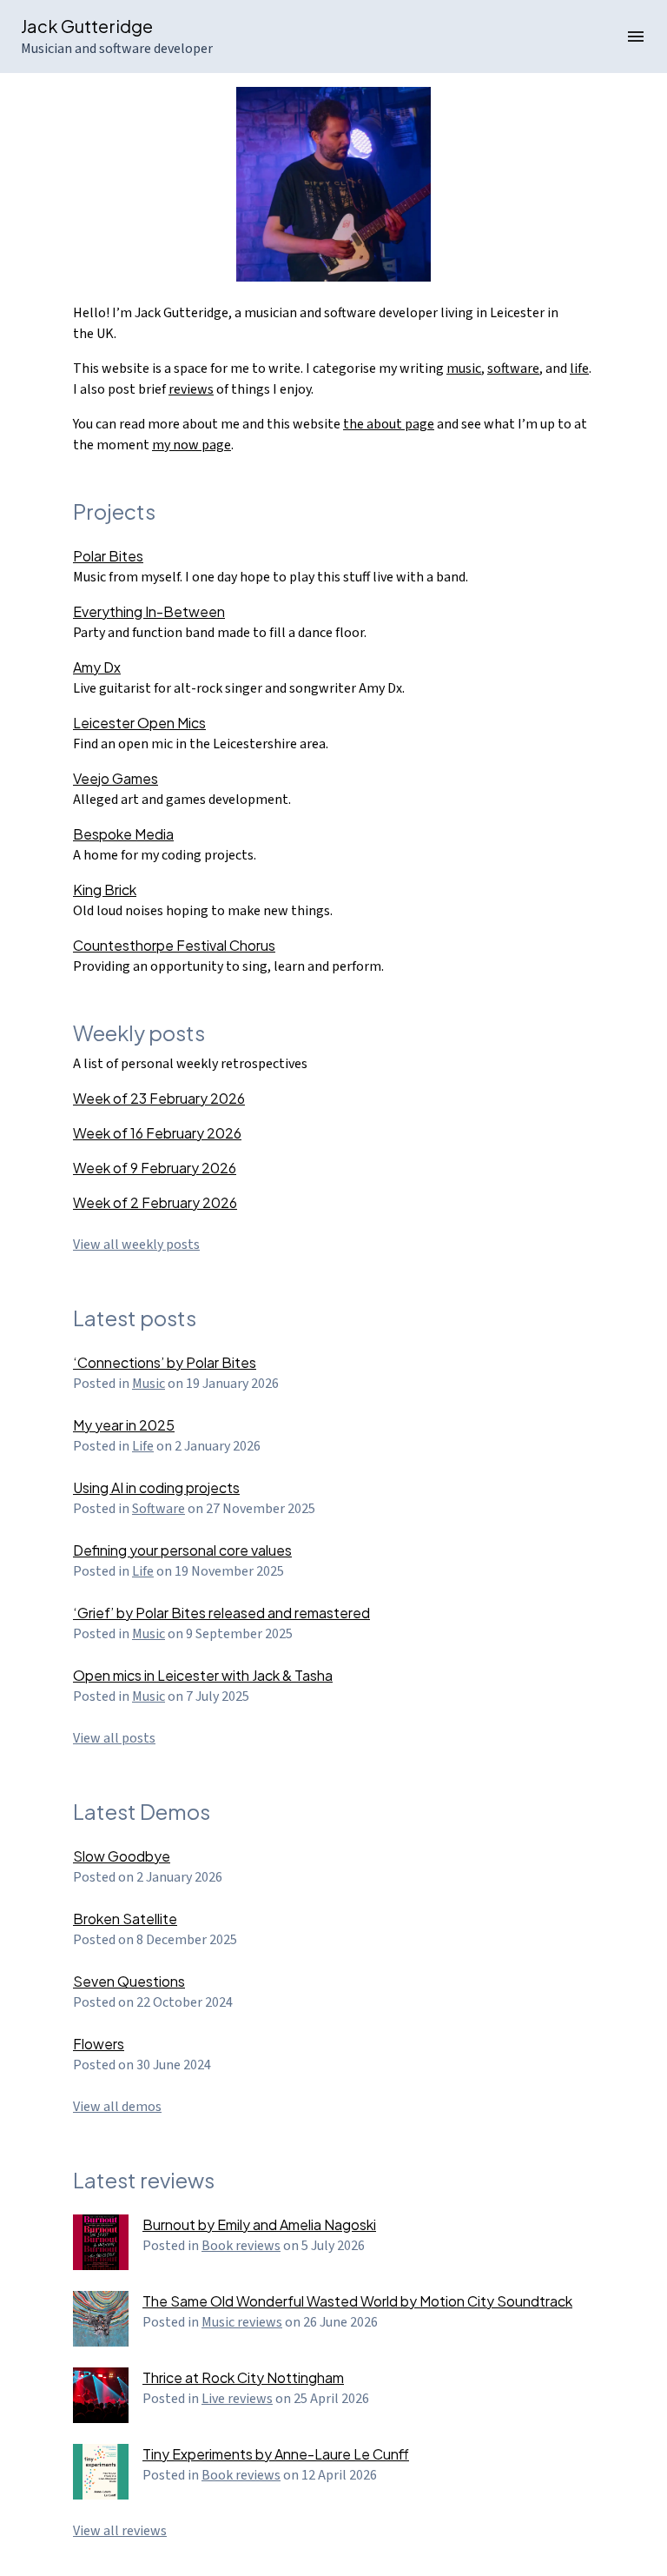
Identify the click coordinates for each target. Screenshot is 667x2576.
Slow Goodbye (122, 1856)
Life (143, 1446)
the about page (389, 424)
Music (149, 1384)
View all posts (114, 1738)
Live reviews (237, 2399)
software (513, 368)
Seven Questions (129, 1981)
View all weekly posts (136, 1245)
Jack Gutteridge (87, 26)
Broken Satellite (125, 1919)
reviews (191, 389)
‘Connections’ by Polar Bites (165, 1362)
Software (158, 1509)
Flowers (99, 2044)
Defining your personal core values (182, 1550)
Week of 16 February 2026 (157, 1133)
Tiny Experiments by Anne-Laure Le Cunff (276, 2454)
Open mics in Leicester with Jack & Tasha (203, 1675)
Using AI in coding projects (156, 1487)
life (579, 368)
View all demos (117, 2107)
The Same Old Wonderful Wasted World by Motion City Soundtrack (357, 2301)
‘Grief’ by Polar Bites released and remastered (221, 1613)
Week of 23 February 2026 (159, 1098)
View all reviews (120, 2531)
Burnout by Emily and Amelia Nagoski (259, 2224)
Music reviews (242, 2322)
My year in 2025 (124, 1425)
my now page (192, 445)
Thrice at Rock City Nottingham (243, 2377)
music (464, 368)
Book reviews (241, 2246)
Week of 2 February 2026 (155, 1202)
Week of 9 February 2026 (155, 1168)
